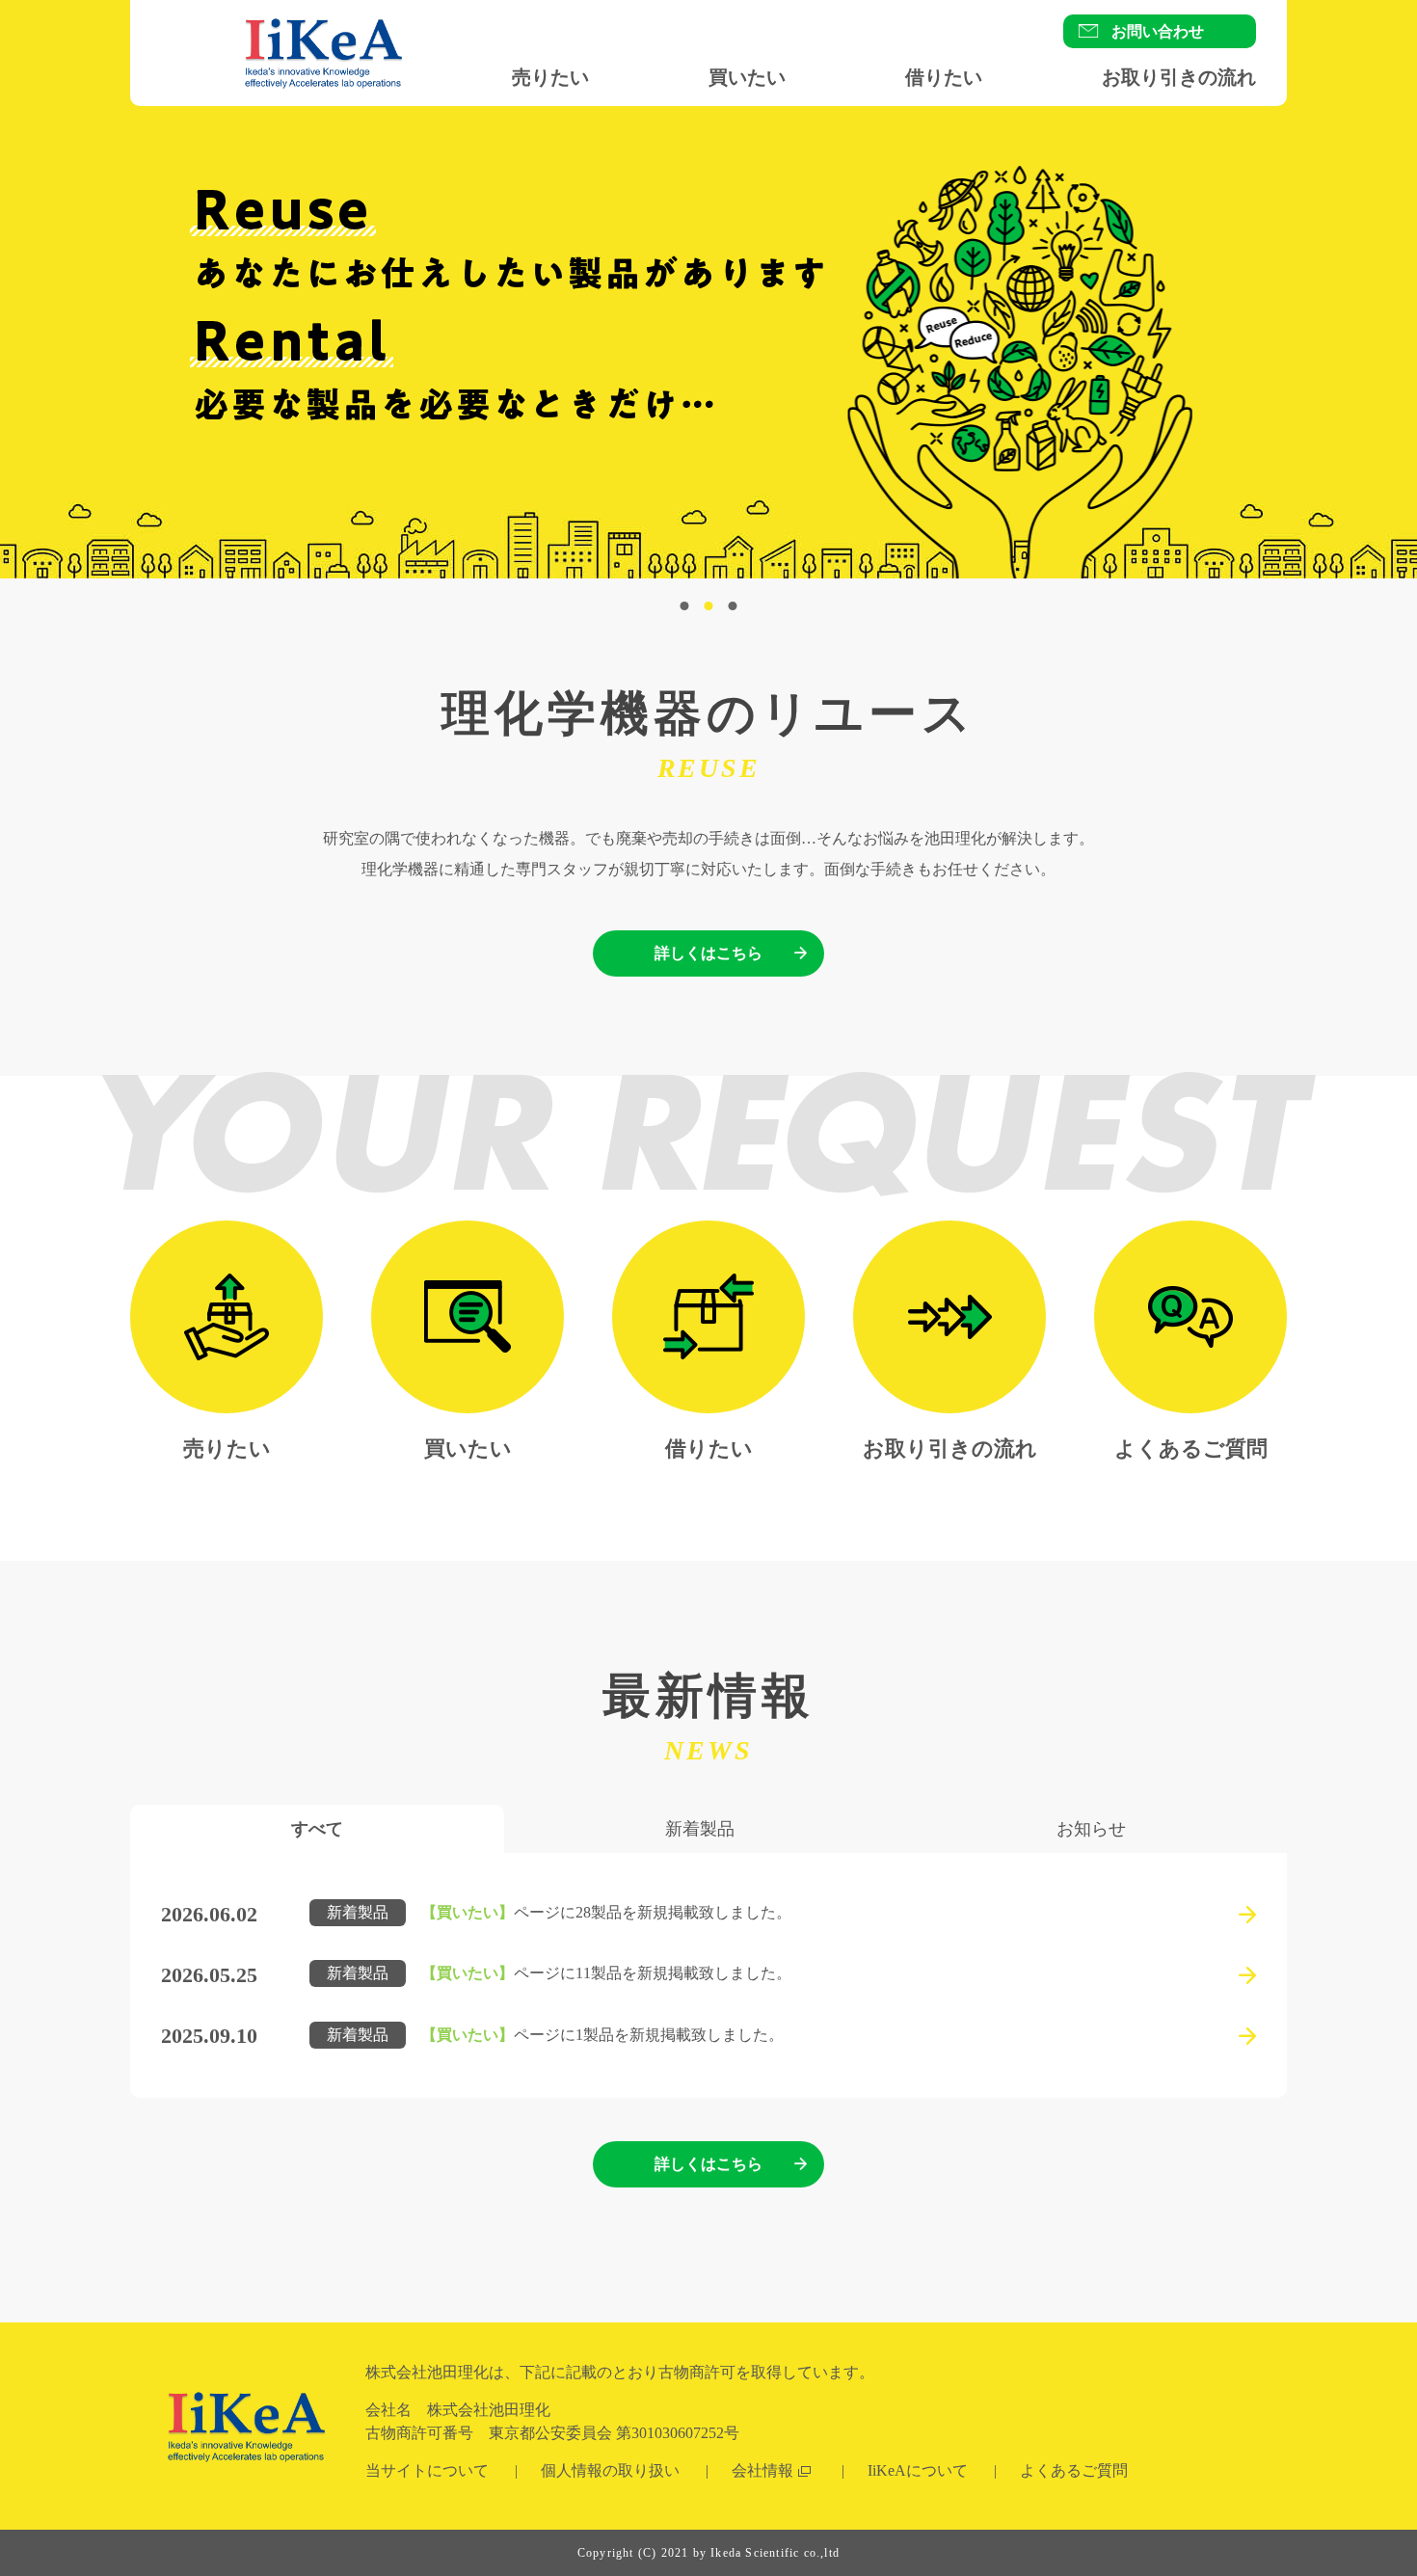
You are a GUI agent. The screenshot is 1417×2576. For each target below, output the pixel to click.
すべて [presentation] (317, 1829)
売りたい (550, 77)
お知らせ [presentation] (1091, 1829)
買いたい (747, 77)
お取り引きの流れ (1179, 77)
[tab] (317, 1829)
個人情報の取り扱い (610, 2470)
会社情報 (762, 2470)
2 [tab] (709, 606)
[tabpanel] (708, 343)
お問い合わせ (1158, 31)
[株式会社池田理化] (323, 107)
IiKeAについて (918, 2470)
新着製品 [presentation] (700, 1829)
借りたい (944, 77)
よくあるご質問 (1191, 1449)
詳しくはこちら (708, 953)
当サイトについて (427, 2470)
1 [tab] (685, 606)
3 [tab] (733, 606)
